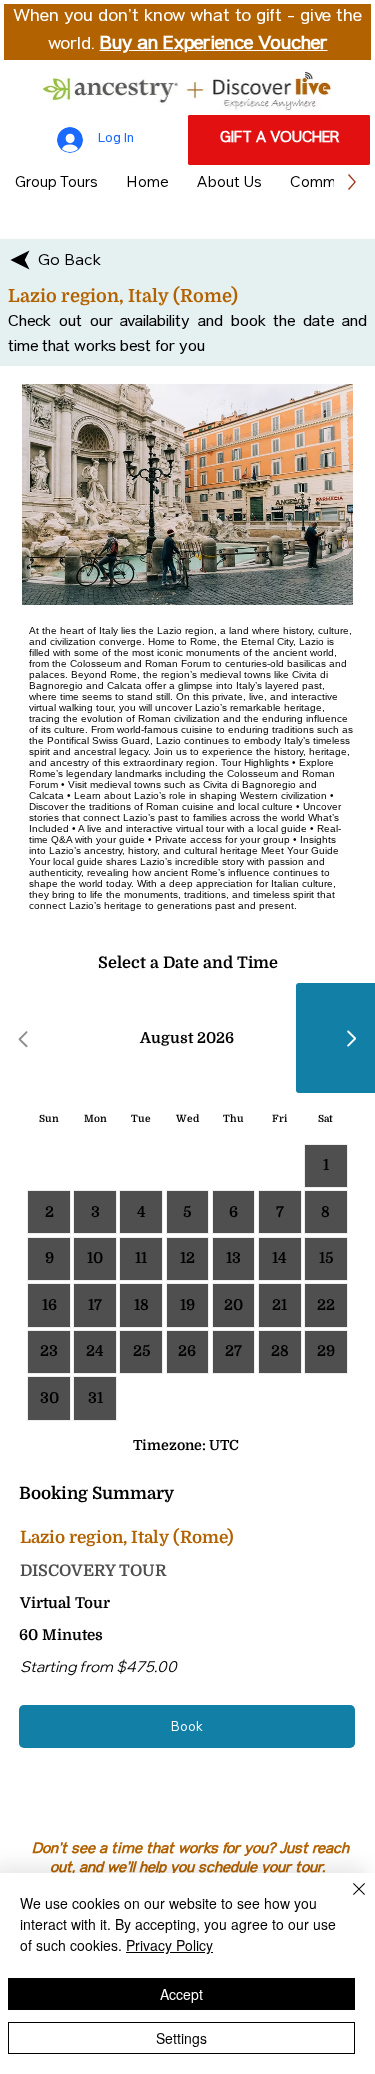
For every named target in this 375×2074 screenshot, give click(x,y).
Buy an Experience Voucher (214, 45)
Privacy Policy (169, 1945)
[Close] (347, 1901)
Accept (181, 1994)
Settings (181, 2038)
